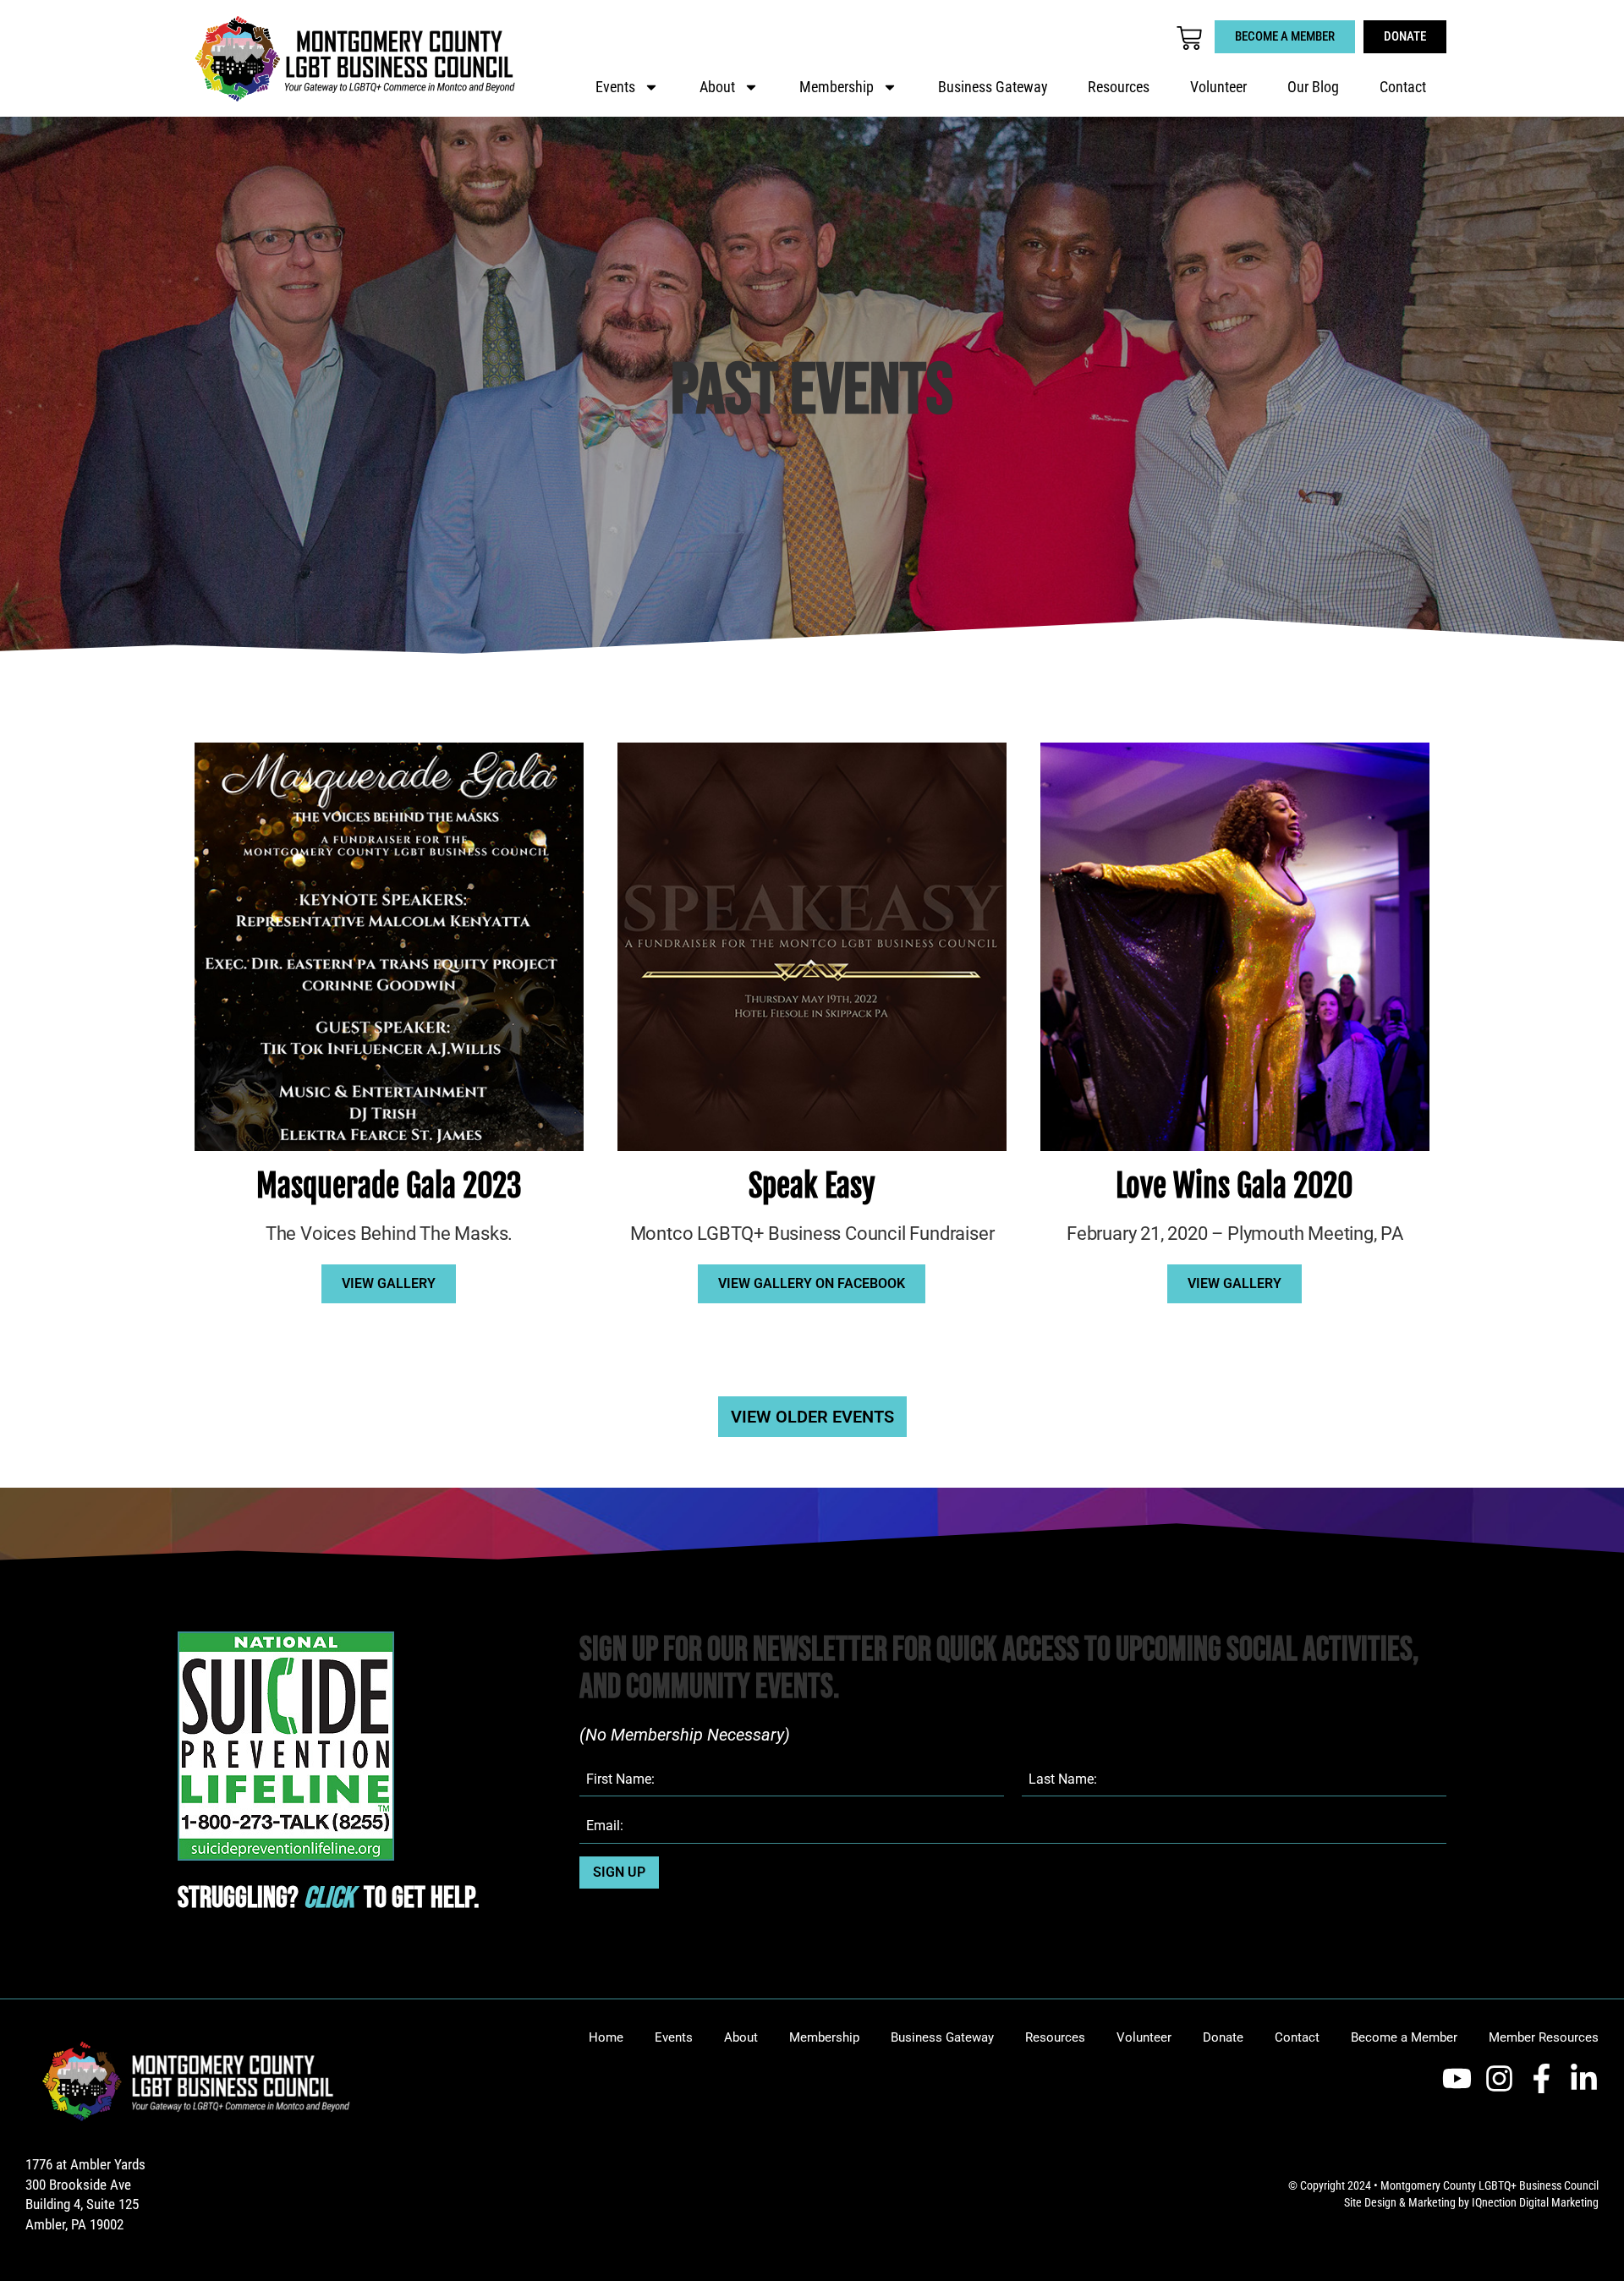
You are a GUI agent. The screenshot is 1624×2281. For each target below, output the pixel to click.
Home (606, 2037)
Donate (1223, 2037)
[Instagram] (1499, 2078)
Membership (837, 87)
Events (615, 87)
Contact (1403, 87)
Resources (1119, 87)
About (717, 87)
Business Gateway (993, 87)
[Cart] (1189, 38)
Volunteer (1218, 87)
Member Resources (1544, 2037)
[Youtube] (1457, 2078)
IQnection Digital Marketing (1535, 2202)
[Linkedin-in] (1584, 2078)
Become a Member (1404, 2037)
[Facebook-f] (1542, 2078)
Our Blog (1313, 87)
